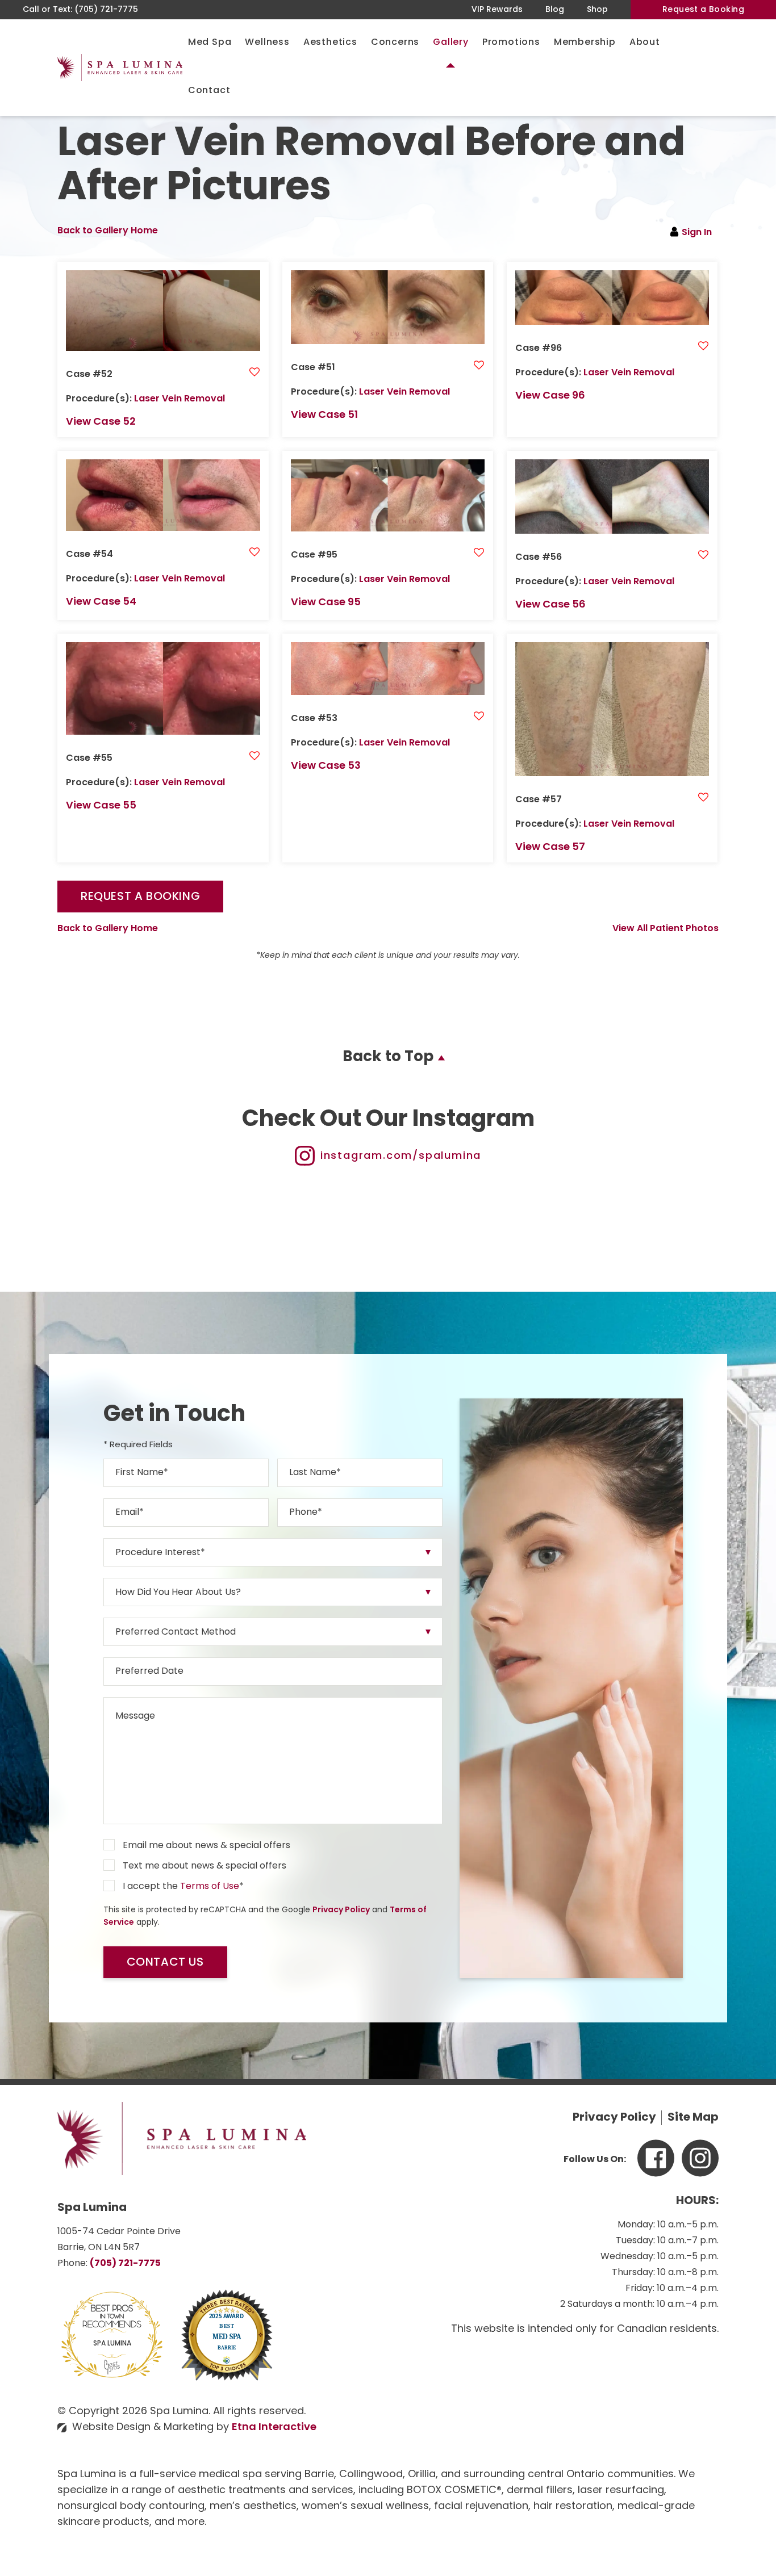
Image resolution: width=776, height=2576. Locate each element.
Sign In (697, 233)
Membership (585, 43)
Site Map (693, 2118)
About (645, 43)
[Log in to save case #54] (255, 553)
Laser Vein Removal (180, 399)
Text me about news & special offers (205, 1866)
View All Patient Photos (666, 929)
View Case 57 (550, 848)
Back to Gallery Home (108, 231)
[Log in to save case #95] (479, 554)
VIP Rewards (497, 10)
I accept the (150, 1887)
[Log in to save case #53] (479, 717)
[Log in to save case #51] (479, 366)
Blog (555, 10)
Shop (597, 10)
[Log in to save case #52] (255, 373)
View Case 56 (550, 605)
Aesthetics (330, 43)
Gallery (451, 43)
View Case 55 (101, 806)
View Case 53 (326, 766)
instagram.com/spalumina (401, 1157)
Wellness (267, 43)
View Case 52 (101, 422)
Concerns (395, 43)
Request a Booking (703, 10)
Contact (209, 91)
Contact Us (165, 1963)
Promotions (511, 43)
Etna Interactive (274, 2428)
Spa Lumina (112, 2344)
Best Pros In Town (112, 2310)
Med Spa (210, 43)
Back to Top (388, 1057)
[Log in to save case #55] (255, 757)
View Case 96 (550, 396)
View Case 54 (101, 602)
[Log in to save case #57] (703, 798)
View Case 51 (324, 416)
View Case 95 (326, 603)
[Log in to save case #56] (703, 556)
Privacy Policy (341, 1910)
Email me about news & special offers (206, 1846)
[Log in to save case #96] (703, 347)
